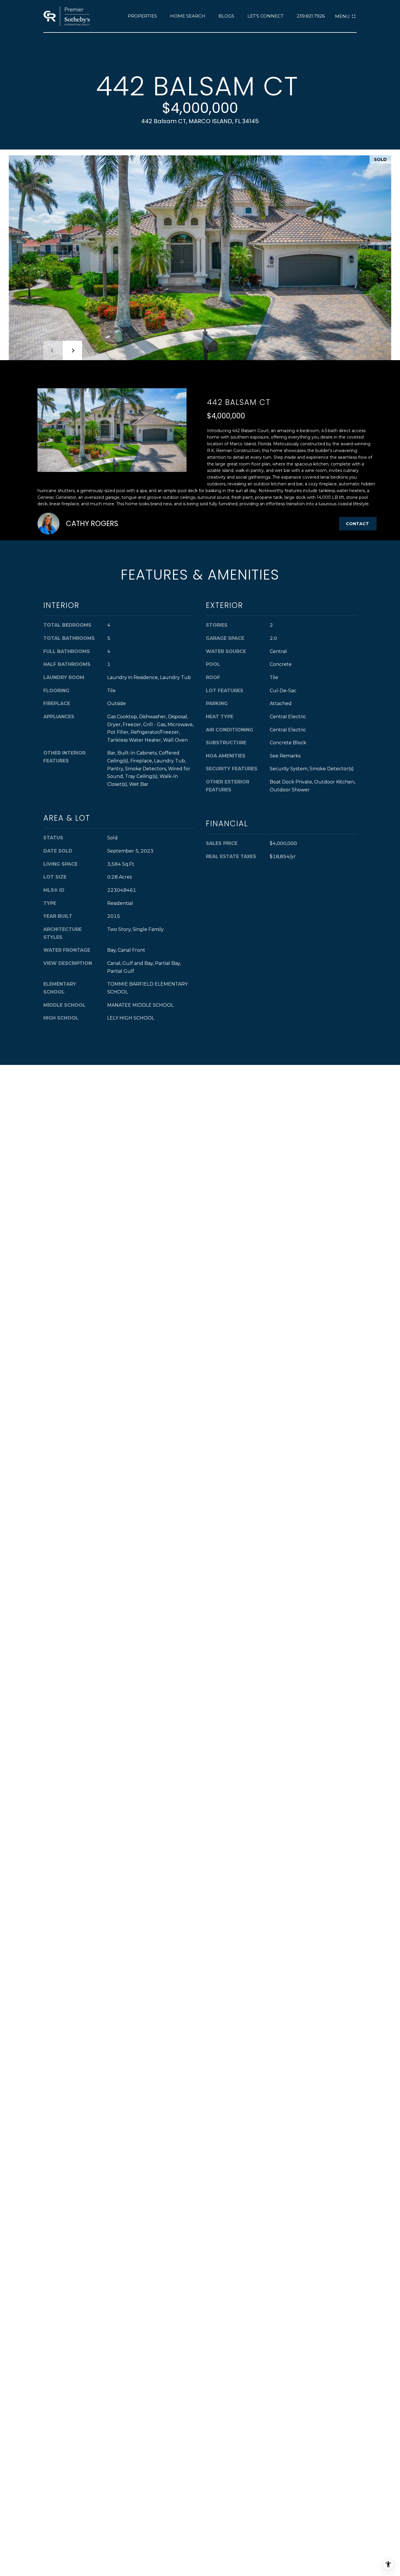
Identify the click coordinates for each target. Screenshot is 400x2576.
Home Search (188, 16)
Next (72, 350)
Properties (142, 16)
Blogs (226, 16)
